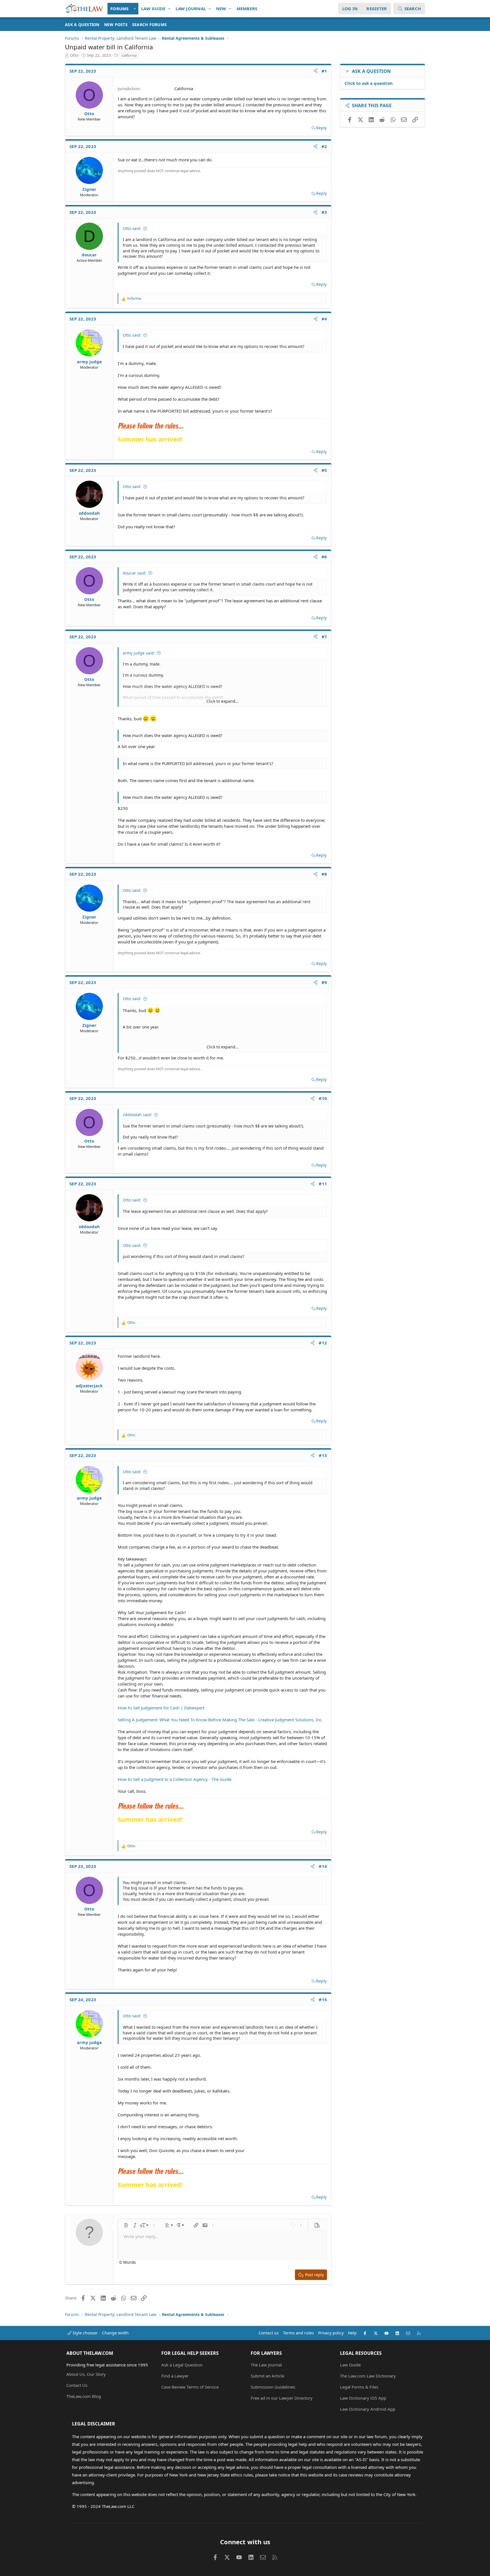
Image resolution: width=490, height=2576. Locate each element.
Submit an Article (267, 2376)
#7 (324, 637)
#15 (323, 1999)
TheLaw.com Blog (84, 2396)
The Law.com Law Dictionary (368, 2376)
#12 (323, 1343)
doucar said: (135, 573)
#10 (323, 1098)
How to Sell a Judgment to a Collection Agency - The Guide (175, 1779)
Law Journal (191, 9)
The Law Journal (266, 2365)
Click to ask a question (369, 83)
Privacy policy (331, 2333)
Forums (120, 9)
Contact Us (77, 2385)
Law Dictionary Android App (368, 2409)
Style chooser (85, 2333)
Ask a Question (82, 25)
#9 (324, 982)
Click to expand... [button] (223, 701)
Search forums (149, 25)
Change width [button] (115, 2333)
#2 (324, 146)
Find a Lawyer (175, 2376)
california (129, 55)
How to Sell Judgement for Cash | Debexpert (161, 1708)
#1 (324, 71)
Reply (321, 128)
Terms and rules (298, 2333)
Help (352, 2333)
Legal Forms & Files (359, 2387)
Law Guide (153, 9)
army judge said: (139, 653)
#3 (324, 212)
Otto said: (132, 228)
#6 (324, 557)
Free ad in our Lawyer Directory (282, 2398)
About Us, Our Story (86, 2374)
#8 (324, 874)
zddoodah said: (137, 1115)
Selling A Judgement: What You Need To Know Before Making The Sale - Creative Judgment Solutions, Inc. (220, 1720)
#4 (324, 319)
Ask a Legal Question (182, 2365)
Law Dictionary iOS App (363, 2398)
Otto (74, 55)
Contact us (269, 2333)
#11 (323, 1184)
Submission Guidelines (273, 2387)
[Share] (315, 71)
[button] (135, 9)
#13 (323, 1455)
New (221, 9)
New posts (116, 25)
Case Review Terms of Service (190, 2387)
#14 (323, 1866)
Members (247, 9)
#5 (324, 470)
